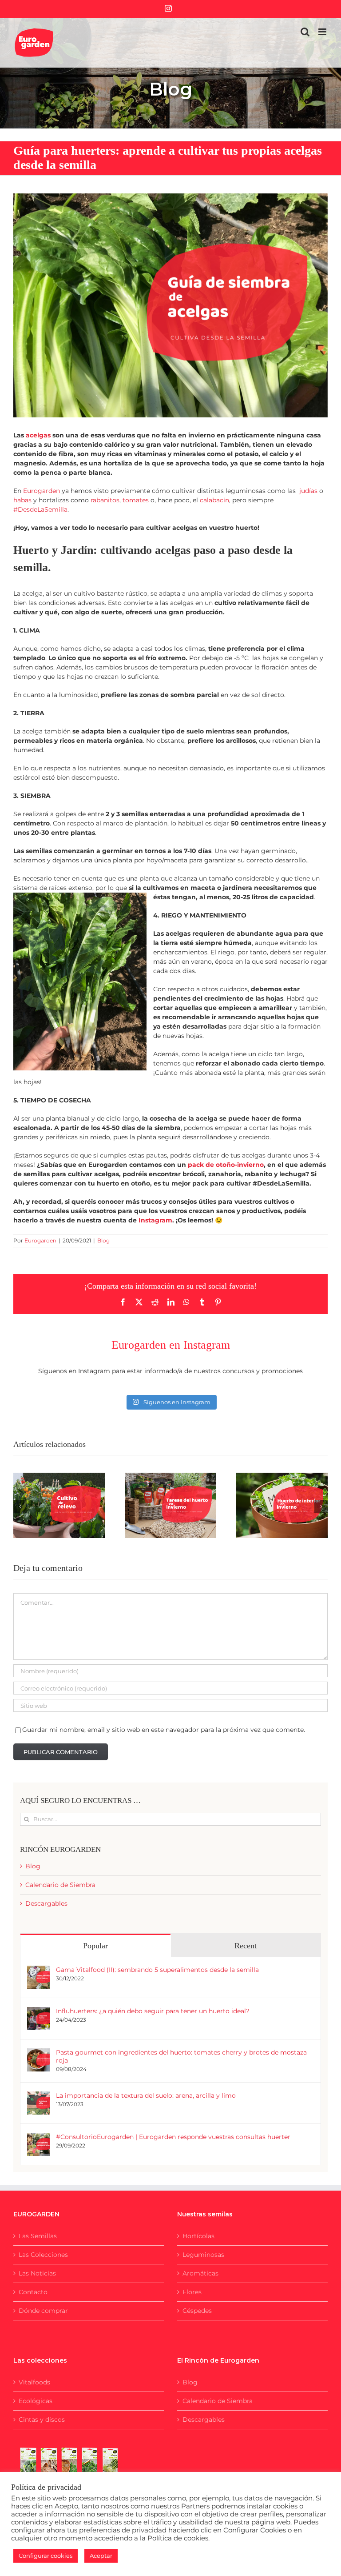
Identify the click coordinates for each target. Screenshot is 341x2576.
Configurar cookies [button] (46, 2556)
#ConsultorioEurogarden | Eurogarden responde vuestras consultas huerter (173, 2137)
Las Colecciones (43, 2255)
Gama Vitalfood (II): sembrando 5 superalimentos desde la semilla (157, 1970)
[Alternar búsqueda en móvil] (305, 32)
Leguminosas (203, 2255)
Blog (103, 1240)
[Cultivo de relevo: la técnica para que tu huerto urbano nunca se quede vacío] (59, 1505)
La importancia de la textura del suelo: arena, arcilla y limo (146, 2095)
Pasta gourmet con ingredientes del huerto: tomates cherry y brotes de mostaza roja (181, 2056)
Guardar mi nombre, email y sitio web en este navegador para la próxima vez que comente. (164, 1730)
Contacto (33, 2292)
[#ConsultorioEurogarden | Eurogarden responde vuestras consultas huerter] (39, 2137)
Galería (70, 1478)
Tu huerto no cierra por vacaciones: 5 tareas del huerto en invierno (159, 1478)
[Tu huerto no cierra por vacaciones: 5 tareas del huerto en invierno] (171, 1505)
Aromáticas (200, 2273)
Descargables (46, 1903)
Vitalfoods (34, 2382)
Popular (95, 1946)
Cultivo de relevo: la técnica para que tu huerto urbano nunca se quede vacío (48, 1478)
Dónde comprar (43, 2311)
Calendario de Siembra (60, 1885)
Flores (192, 2292)
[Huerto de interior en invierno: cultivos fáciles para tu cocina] (282, 1505)
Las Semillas (38, 2236)
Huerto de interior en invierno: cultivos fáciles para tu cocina (271, 1485)
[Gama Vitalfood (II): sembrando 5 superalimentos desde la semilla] (39, 1970)
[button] (20, 1506)
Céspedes (197, 2311)
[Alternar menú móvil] (323, 32)
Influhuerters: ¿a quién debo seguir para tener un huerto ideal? (153, 2011)
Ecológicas (36, 2401)
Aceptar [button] (101, 2556)
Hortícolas (198, 2236)
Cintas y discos (42, 2420)
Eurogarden (40, 1240)
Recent (246, 1946)
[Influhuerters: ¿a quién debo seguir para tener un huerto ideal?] (39, 2011)
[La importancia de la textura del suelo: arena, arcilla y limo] (39, 2096)
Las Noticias (37, 2273)
